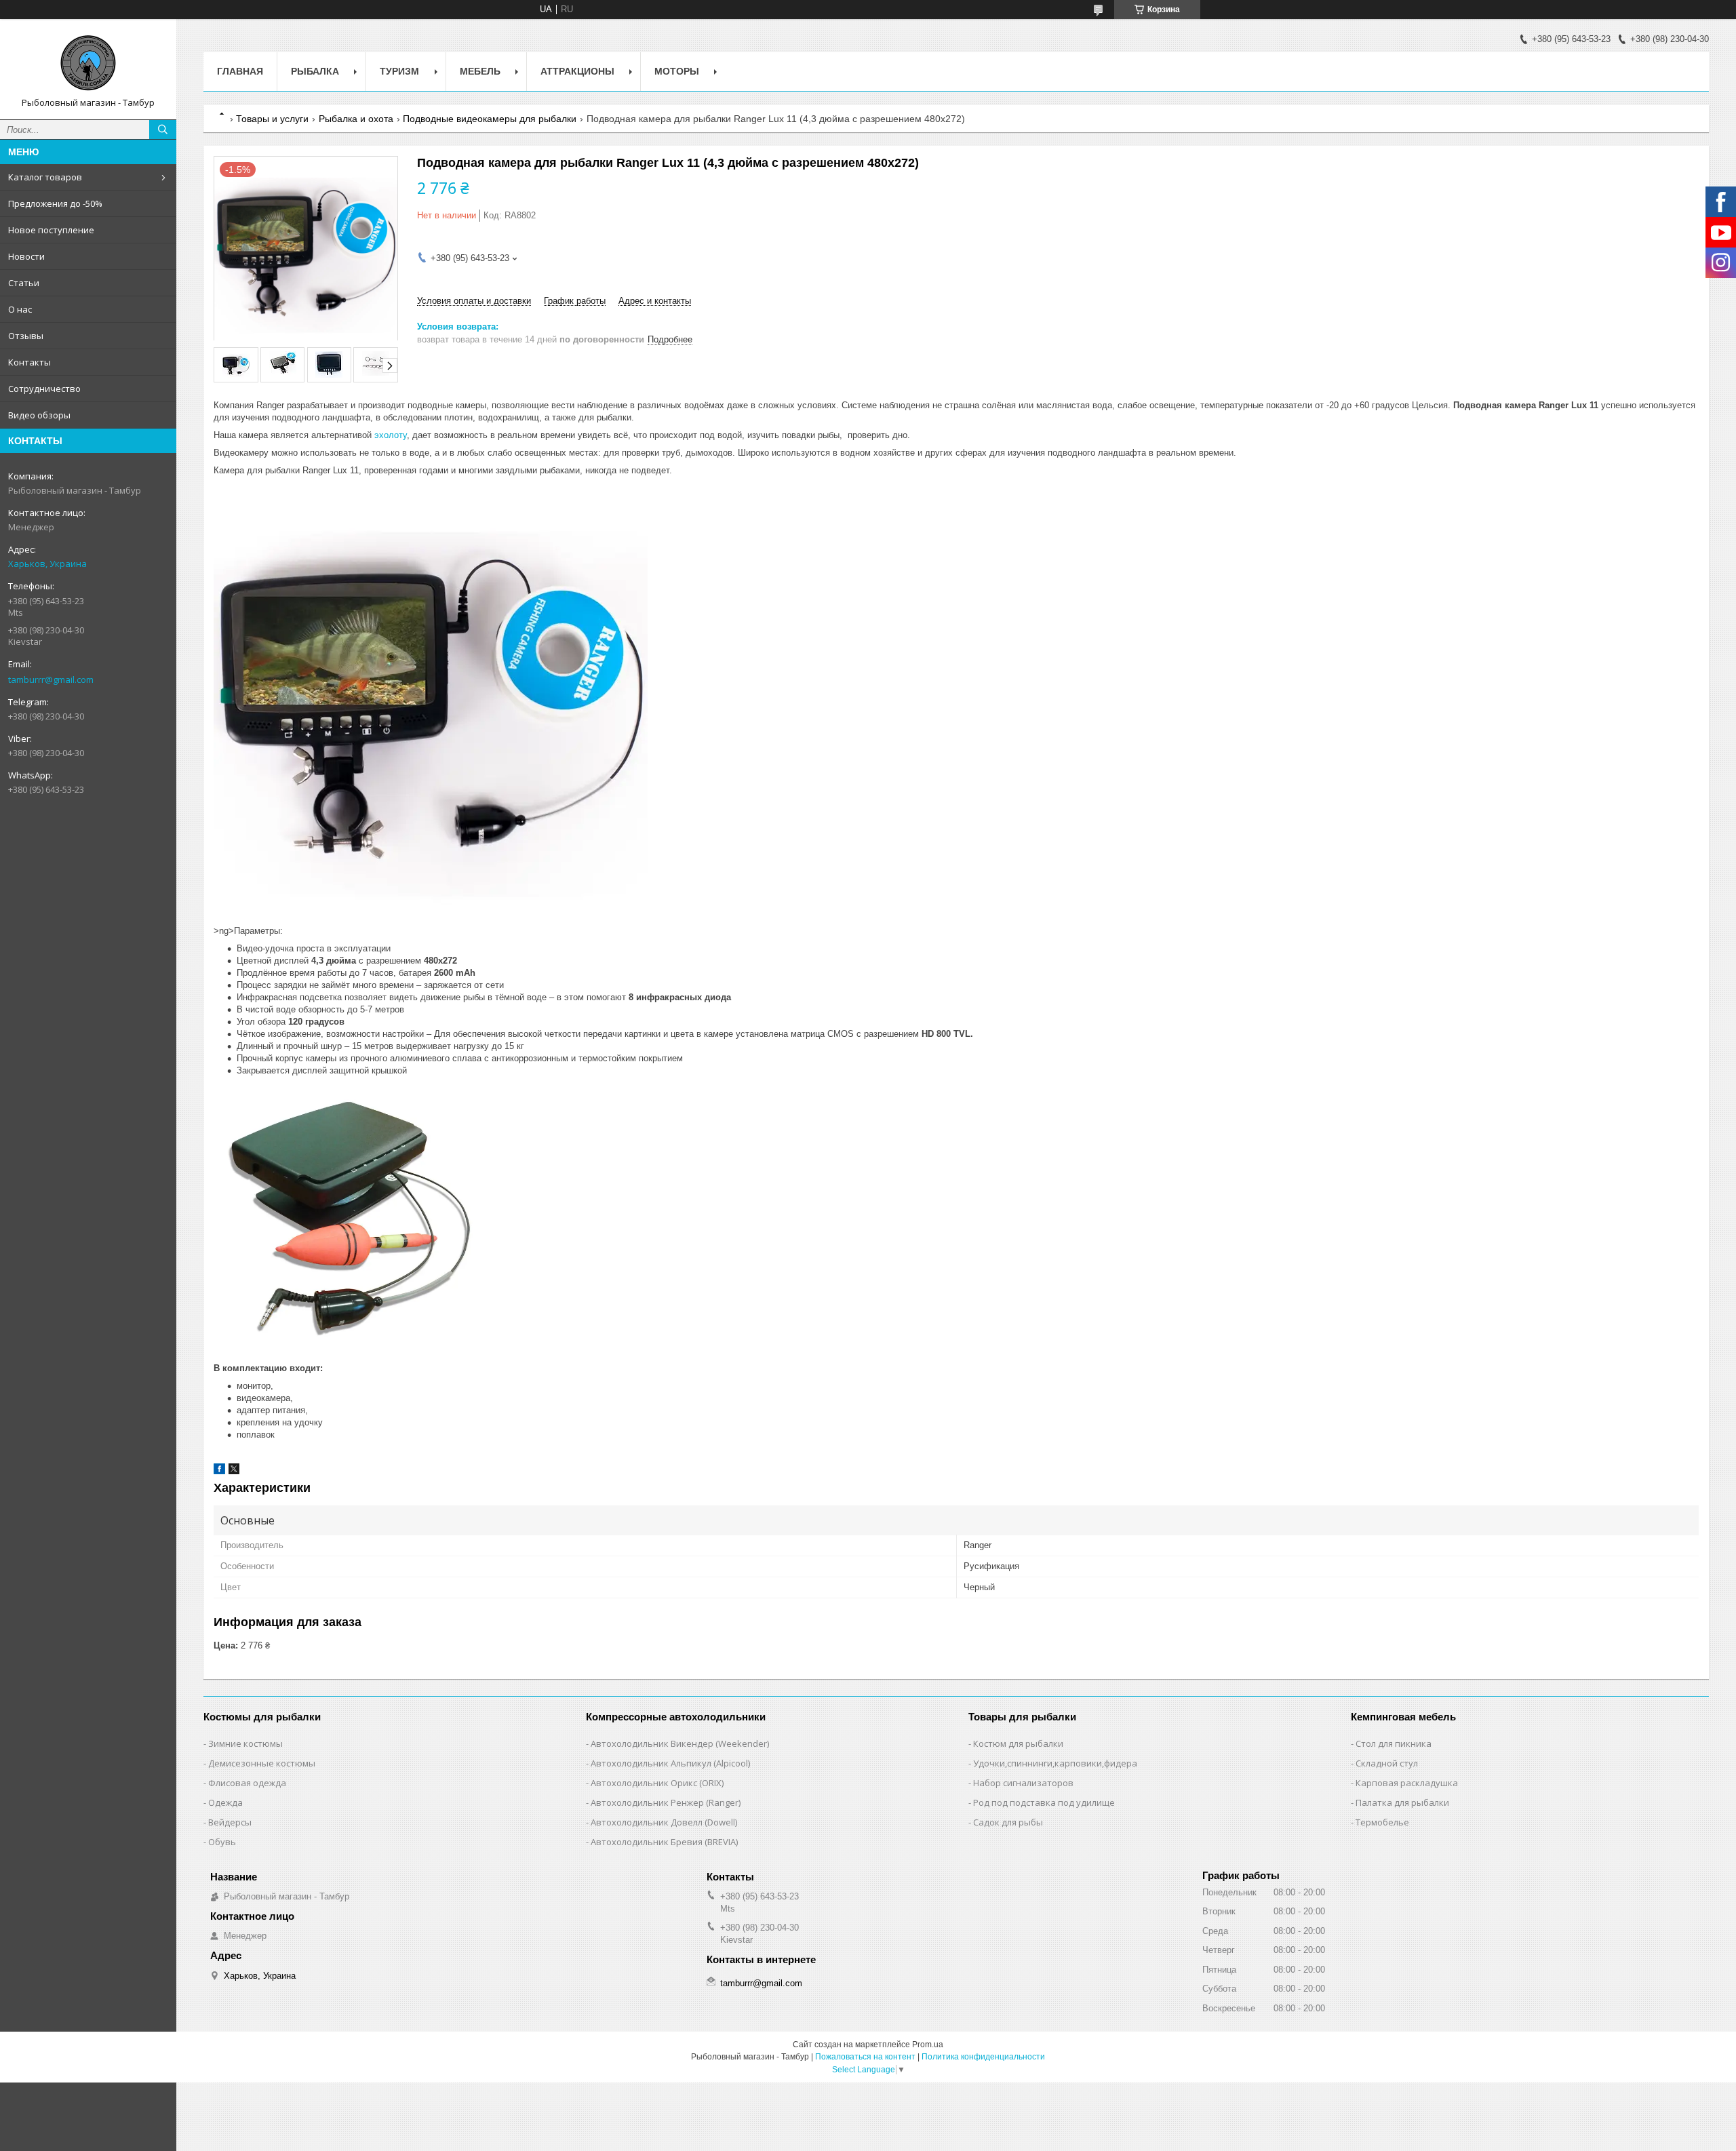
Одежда (225, 1802)
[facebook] (219, 1471)
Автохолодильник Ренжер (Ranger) (666, 1802)
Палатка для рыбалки (1402, 1802)
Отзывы (26, 336)
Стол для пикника (1394, 1743)
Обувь (222, 1842)
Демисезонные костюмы (262, 1763)
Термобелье (1382, 1822)
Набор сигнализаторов (1023, 1783)
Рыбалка (315, 71)
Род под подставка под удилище (1044, 1802)
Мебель (480, 71)
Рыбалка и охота (356, 119)
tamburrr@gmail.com (51, 679)
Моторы (677, 71)
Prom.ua (928, 2045)
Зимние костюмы (245, 1743)
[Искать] (163, 130)
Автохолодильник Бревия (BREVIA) (664, 1842)
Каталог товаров (45, 177)
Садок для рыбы (1008, 1822)
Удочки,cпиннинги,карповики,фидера (1055, 1763)
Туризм (399, 71)
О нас (20, 309)
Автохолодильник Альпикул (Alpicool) (670, 1763)
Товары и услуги (272, 119)
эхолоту (391, 435)
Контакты (29, 362)
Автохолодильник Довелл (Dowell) (664, 1822)
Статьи (24, 283)
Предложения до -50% (55, 203)
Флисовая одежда (247, 1783)
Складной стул (1387, 1763)
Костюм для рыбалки (1018, 1743)
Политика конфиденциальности (983, 2057)
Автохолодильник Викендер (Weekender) (680, 1743)
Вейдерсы (230, 1822)
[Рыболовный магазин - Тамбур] (88, 63)
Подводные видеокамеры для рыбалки (490, 119)
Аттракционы (577, 71)
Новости (26, 256)
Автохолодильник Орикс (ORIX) (657, 1783)
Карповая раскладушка (1407, 1783)
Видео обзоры (39, 415)
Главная (240, 71)
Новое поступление (51, 230)
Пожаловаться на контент (865, 2057)
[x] (234, 1471)
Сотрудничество (44, 389)
